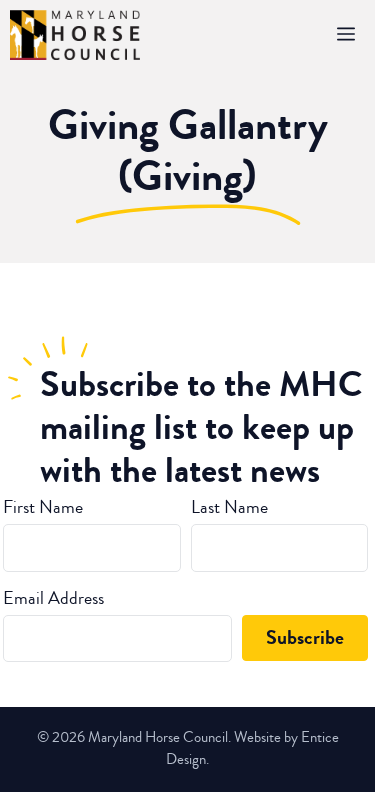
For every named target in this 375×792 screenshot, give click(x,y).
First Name (43, 507)
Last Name (229, 507)
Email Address (53, 598)
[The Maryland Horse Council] (75, 35)
